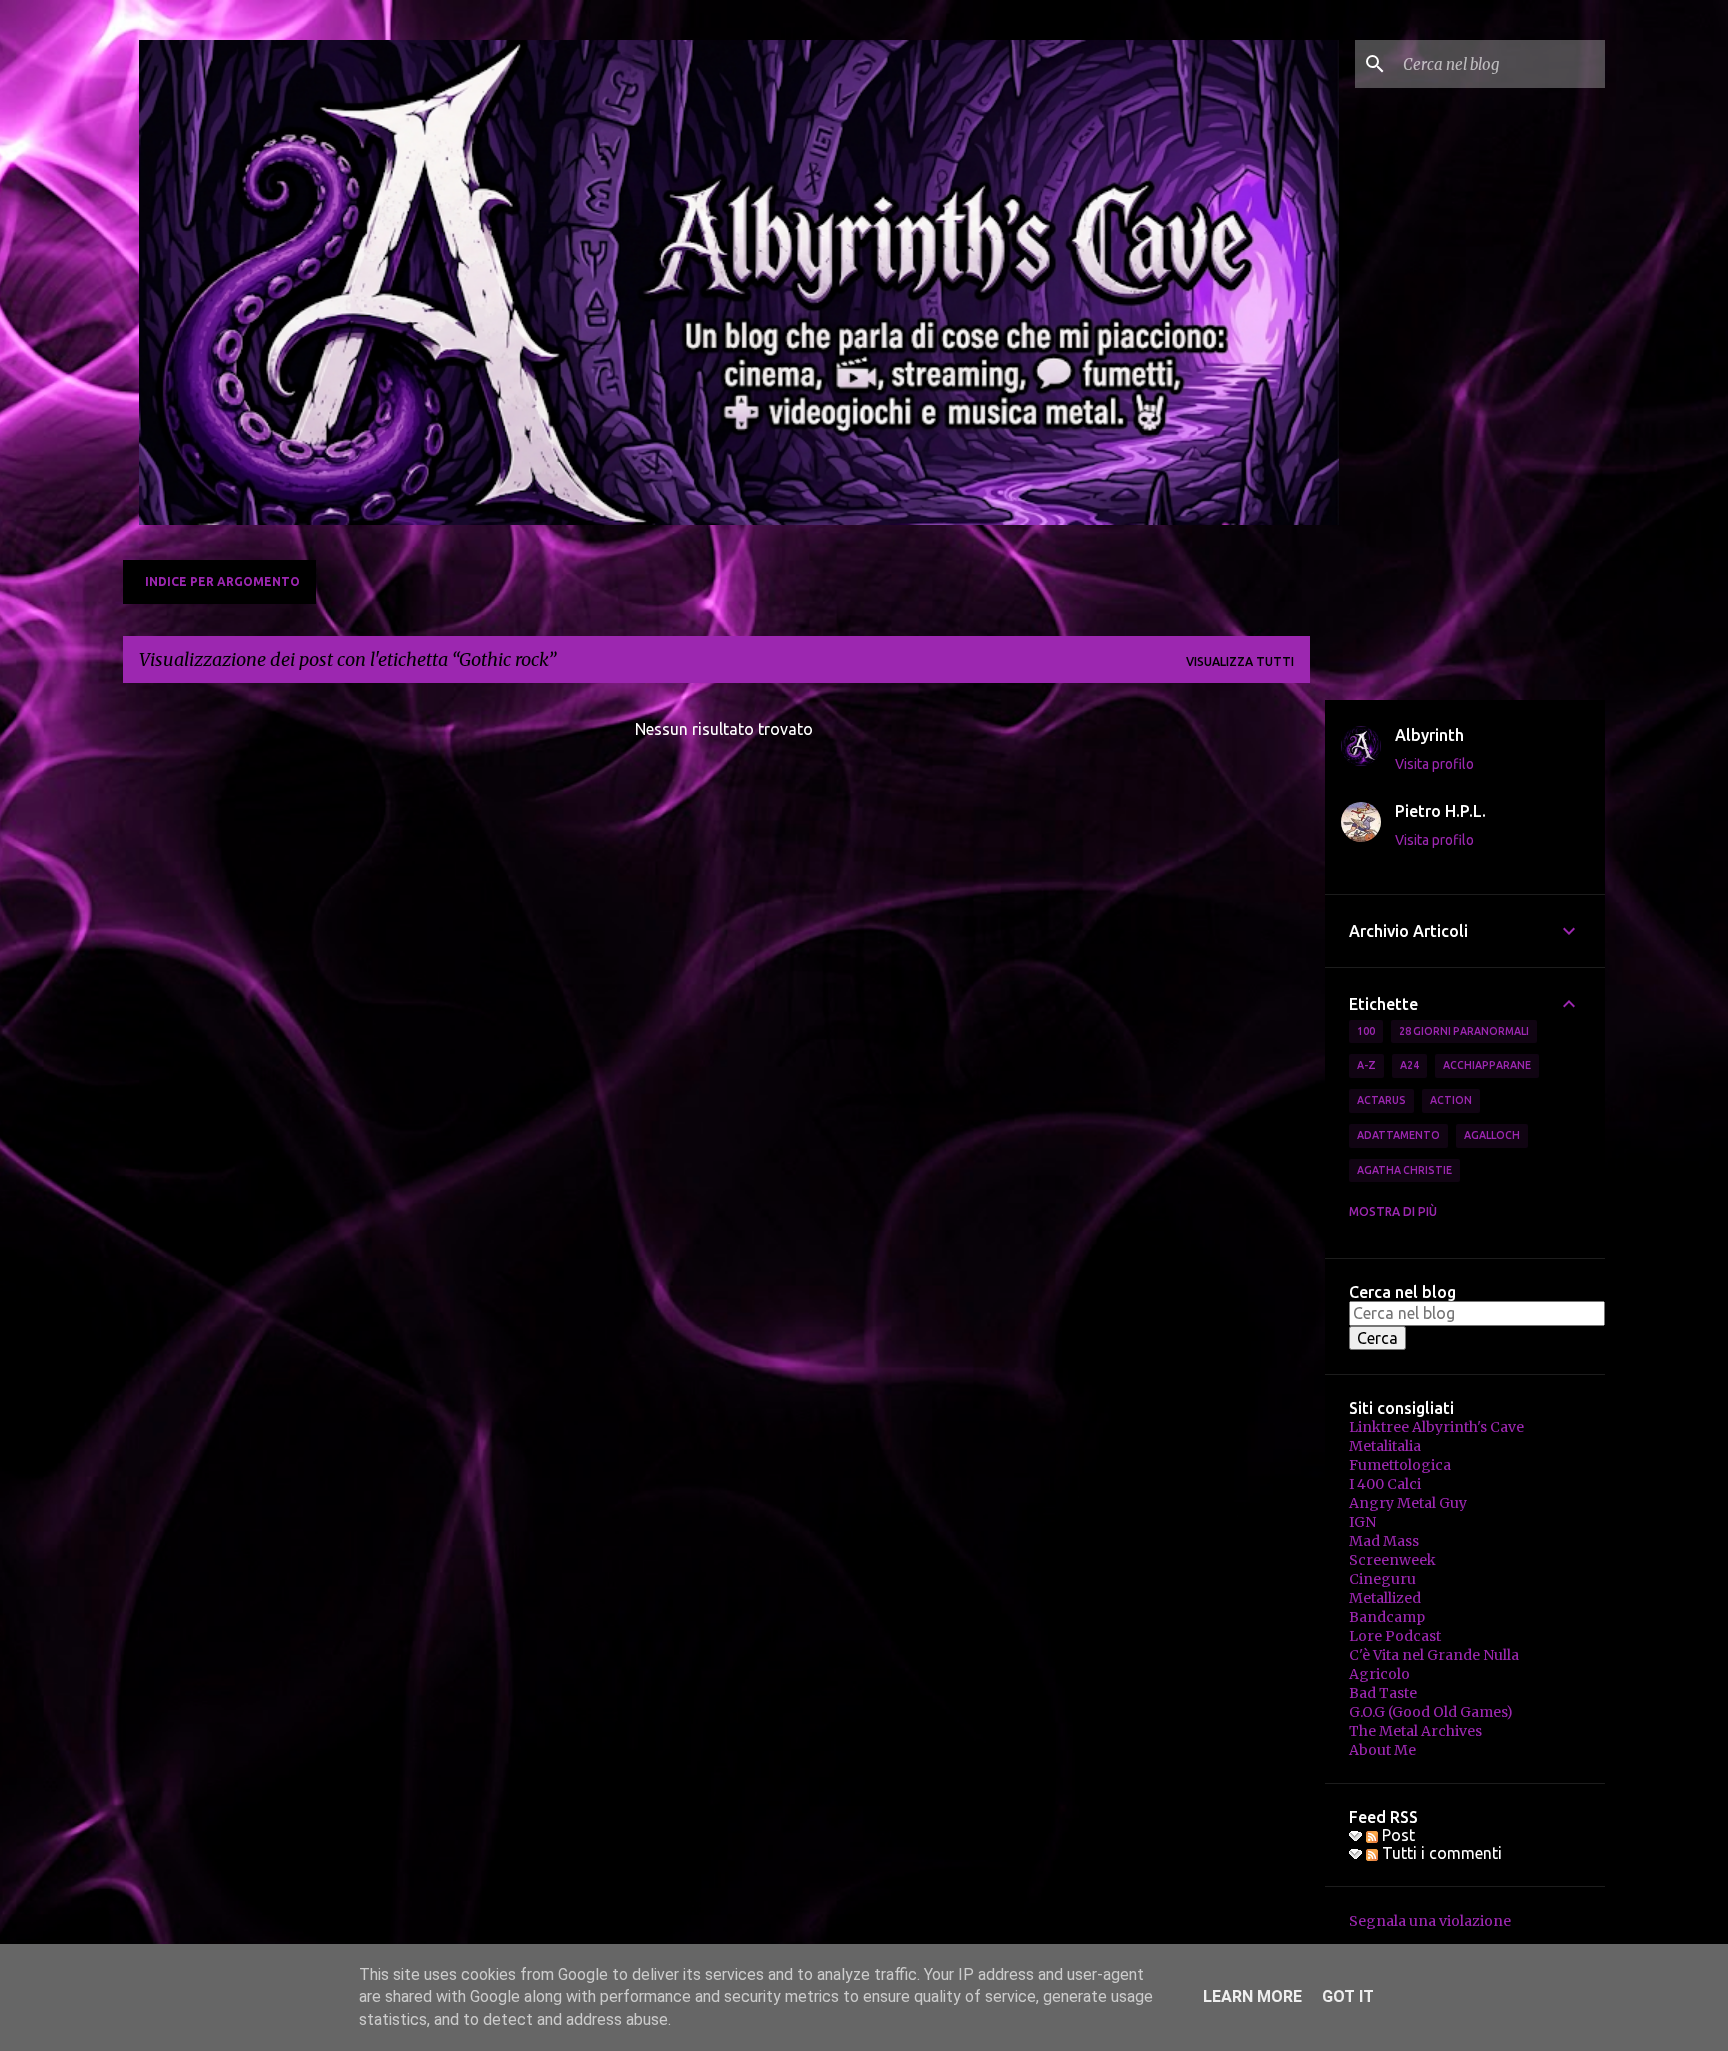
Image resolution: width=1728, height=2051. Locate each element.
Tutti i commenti (1440, 1853)
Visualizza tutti (1240, 661)
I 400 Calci (1385, 1484)
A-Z (1366, 1065)
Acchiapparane (1487, 1065)
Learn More (1252, 1996)
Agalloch (1492, 1135)
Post (1396, 1835)
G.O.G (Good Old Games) (1431, 1712)
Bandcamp (1387, 1617)
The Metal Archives (1415, 1731)
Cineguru (1382, 1579)
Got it (1348, 1996)
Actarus (1381, 1100)
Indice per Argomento (222, 581)
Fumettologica (1400, 1465)
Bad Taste (1383, 1693)
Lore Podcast (1395, 1636)
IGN (1362, 1522)
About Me (1382, 1750)
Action (1451, 1100)
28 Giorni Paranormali (1464, 1031)
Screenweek (1392, 1560)
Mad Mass (1384, 1541)
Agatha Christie (1404, 1170)
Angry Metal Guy (1408, 1503)
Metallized (1385, 1598)
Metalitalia (1385, 1446)
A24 (1409, 1065)
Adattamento (1398, 1135)
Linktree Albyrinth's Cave (1436, 1427)
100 (1366, 1031)
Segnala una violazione (1430, 1921)
